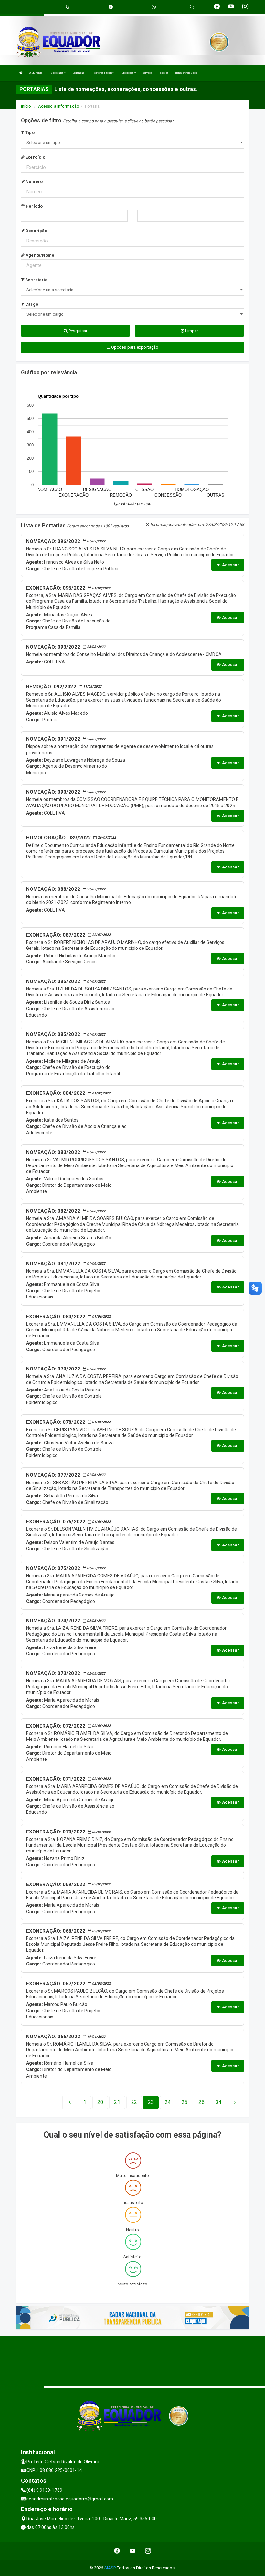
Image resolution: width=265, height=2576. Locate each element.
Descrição (36, 231)
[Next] (235, 2102)
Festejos (163, 73)
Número (34, 182)
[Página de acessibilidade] (154, 7)
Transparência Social (186, 73)
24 (168, 2102)
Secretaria (36, 280)
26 (201, 2102)
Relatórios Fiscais (103, 73)
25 (185, 2102)
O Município (36, 73)
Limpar (191, 331)
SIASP (110, 2568)
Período (34, 206)
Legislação (79, 73)
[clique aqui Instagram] (148, 2551)
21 (117, 2102)
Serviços (147, 73)
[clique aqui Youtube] (133, 2551)
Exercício (35, 157)
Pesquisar (77, 331)
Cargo (31, 304)
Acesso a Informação (59, 106)
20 (100, 2102)
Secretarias (57, 73)
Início (26, 106)
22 (134, 2102)
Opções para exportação (134, 347)
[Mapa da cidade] (132, 2360)
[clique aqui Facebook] (117, 2551)
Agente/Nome (39, 255)
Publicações (127, 73)
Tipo (29, 133)
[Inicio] (21, 73)
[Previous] (70, 2102)
